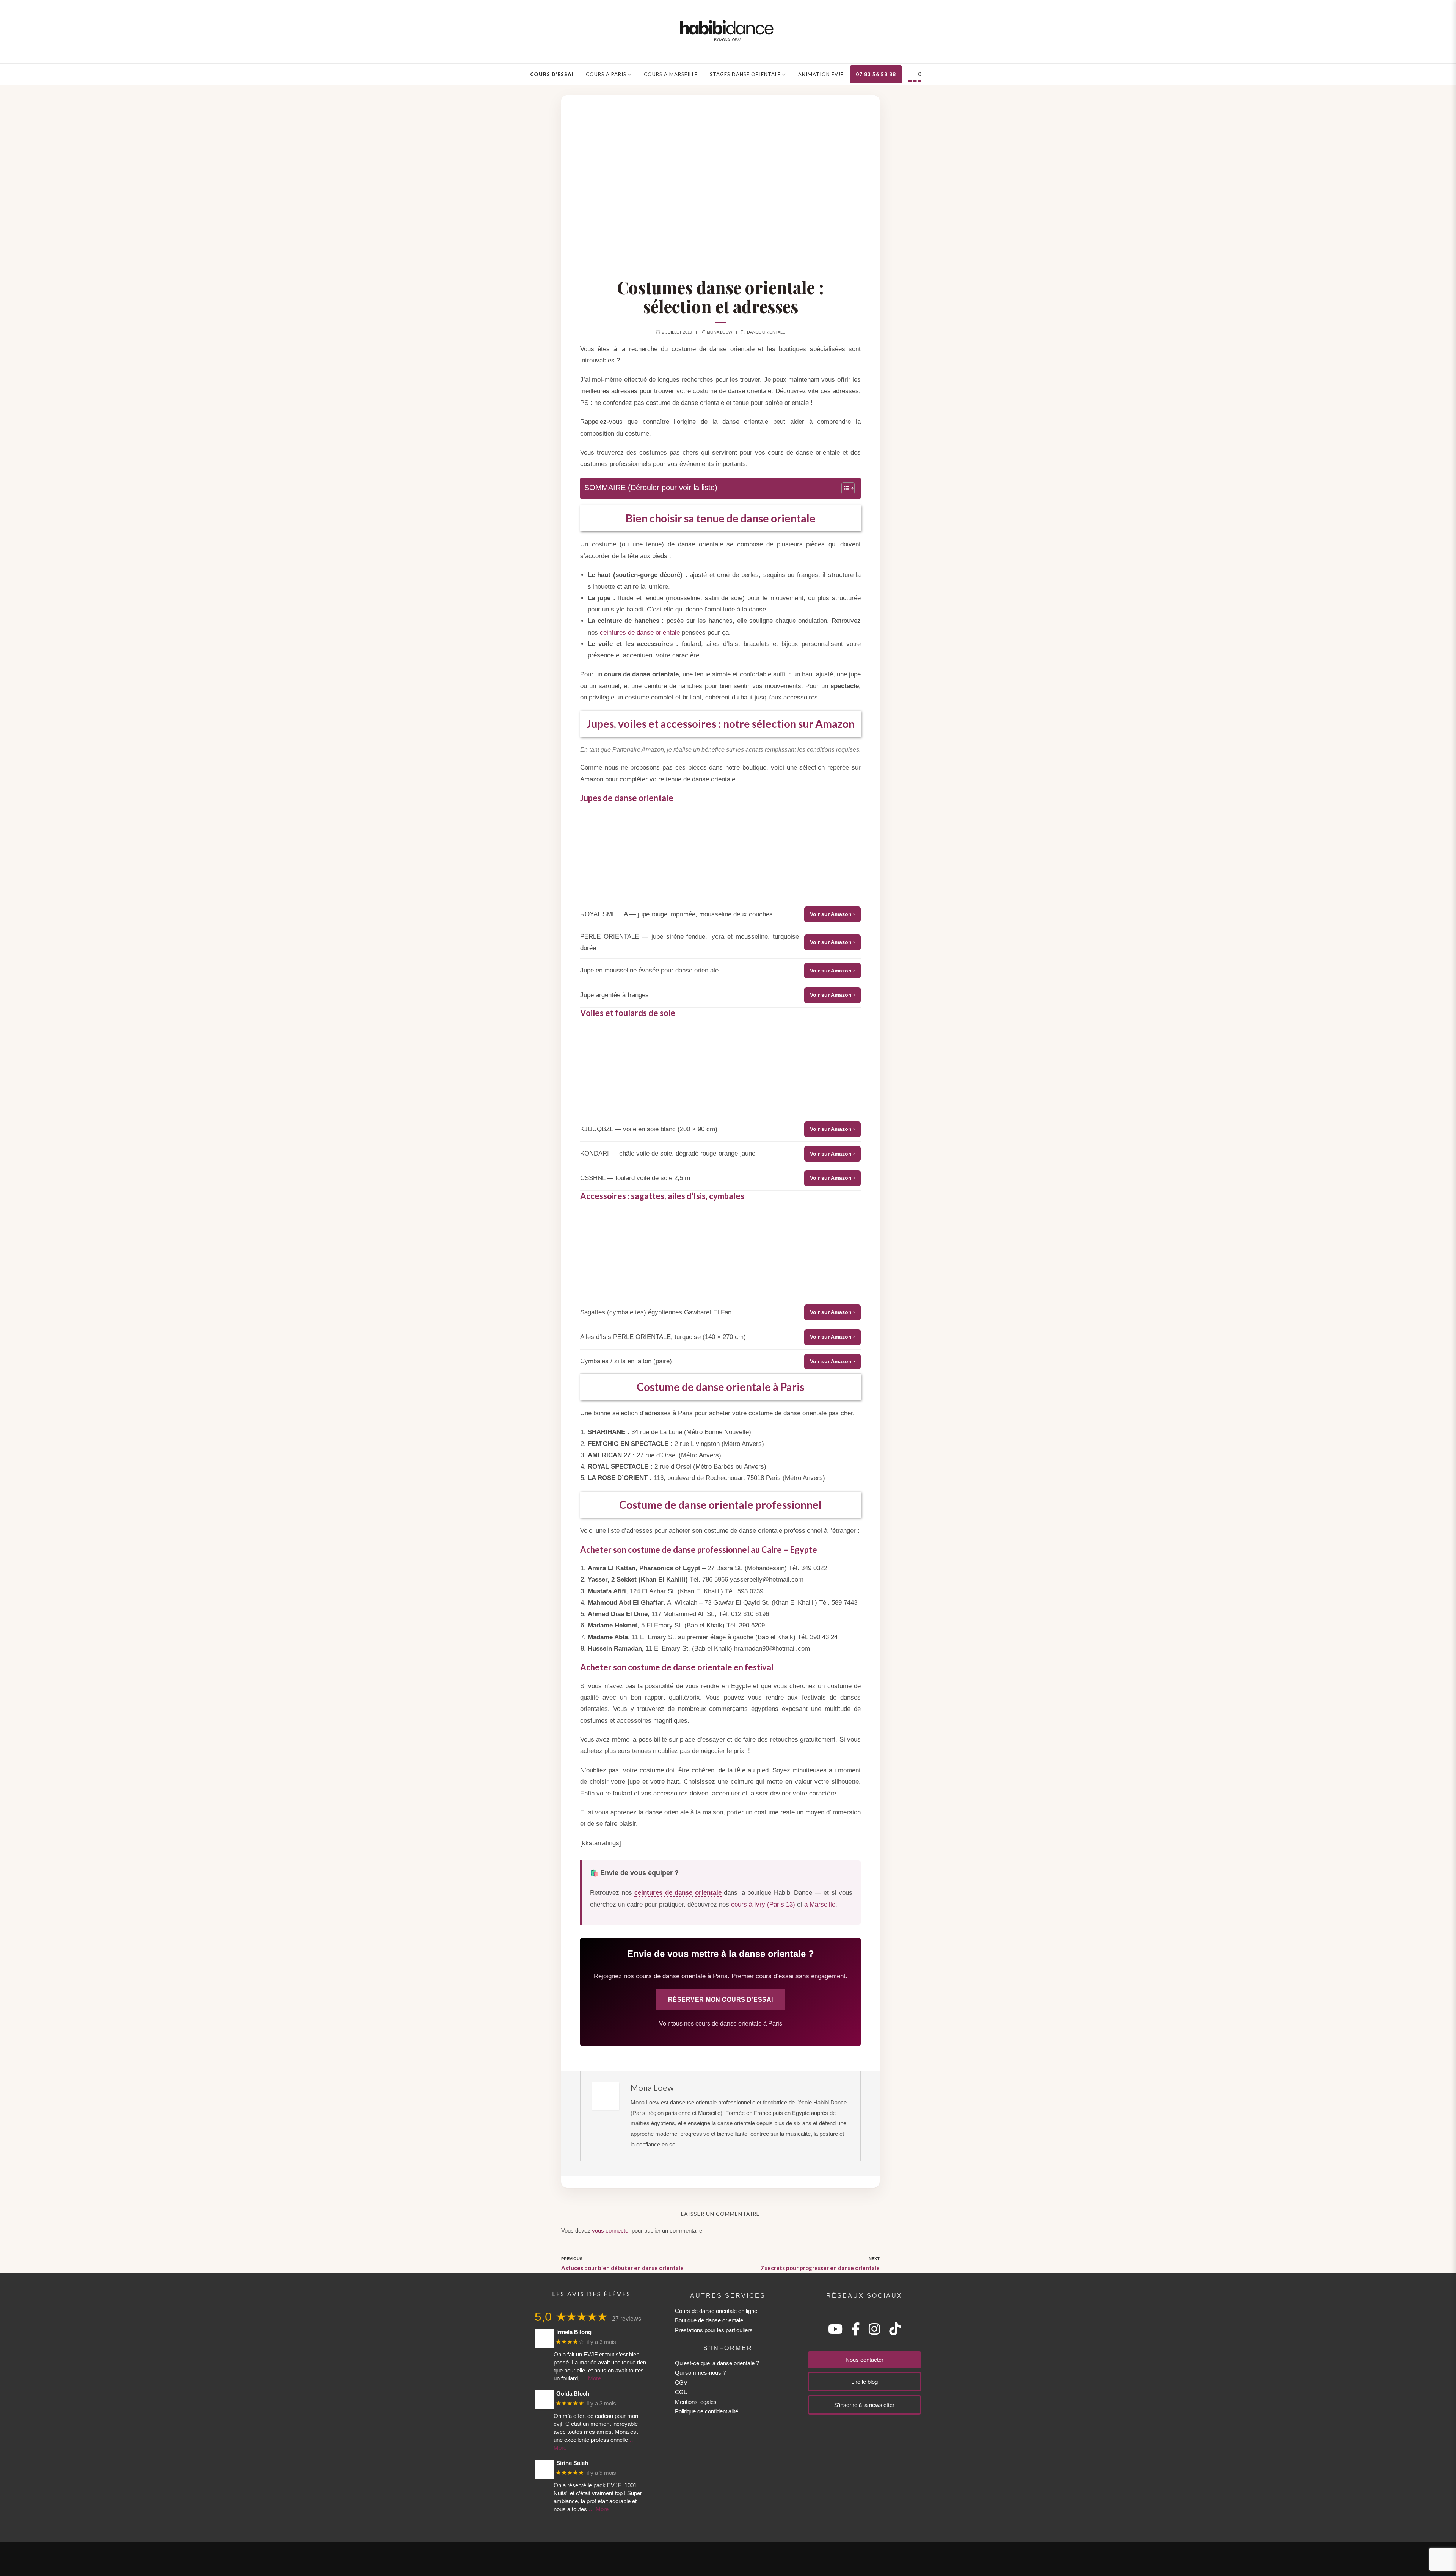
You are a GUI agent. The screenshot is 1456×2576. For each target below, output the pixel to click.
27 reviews (627, 2319)
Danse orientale (766, 332)
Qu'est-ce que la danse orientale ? (717, 2363)
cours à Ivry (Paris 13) (763, 1904)
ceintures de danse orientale (640, 633)
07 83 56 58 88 (876, 74)
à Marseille (820, 1904)
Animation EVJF (821, 74)
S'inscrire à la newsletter (864, 2405)
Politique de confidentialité (707, 2411)
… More (591, 2378)
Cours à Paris (606, 74)
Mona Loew (719, 332)
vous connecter (611, 2230)
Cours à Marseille (671, 74)
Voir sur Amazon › (832, 914)
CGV (681, 2382)
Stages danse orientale (745, 74)
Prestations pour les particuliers (714, 2330)
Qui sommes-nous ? (700, 2373)
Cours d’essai (552, 74)
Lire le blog (864, 2382)
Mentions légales (696, 2402)
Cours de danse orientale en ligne (716, 2311)
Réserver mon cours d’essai (721, 1999)
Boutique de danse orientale (709, 2320)
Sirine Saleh (572, 2463)
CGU (681, 2392)
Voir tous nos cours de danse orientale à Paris (721, 2023)
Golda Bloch (573, 2393)
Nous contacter (864, 2360)
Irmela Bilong (574, 2332)
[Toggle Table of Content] (844, 488)
